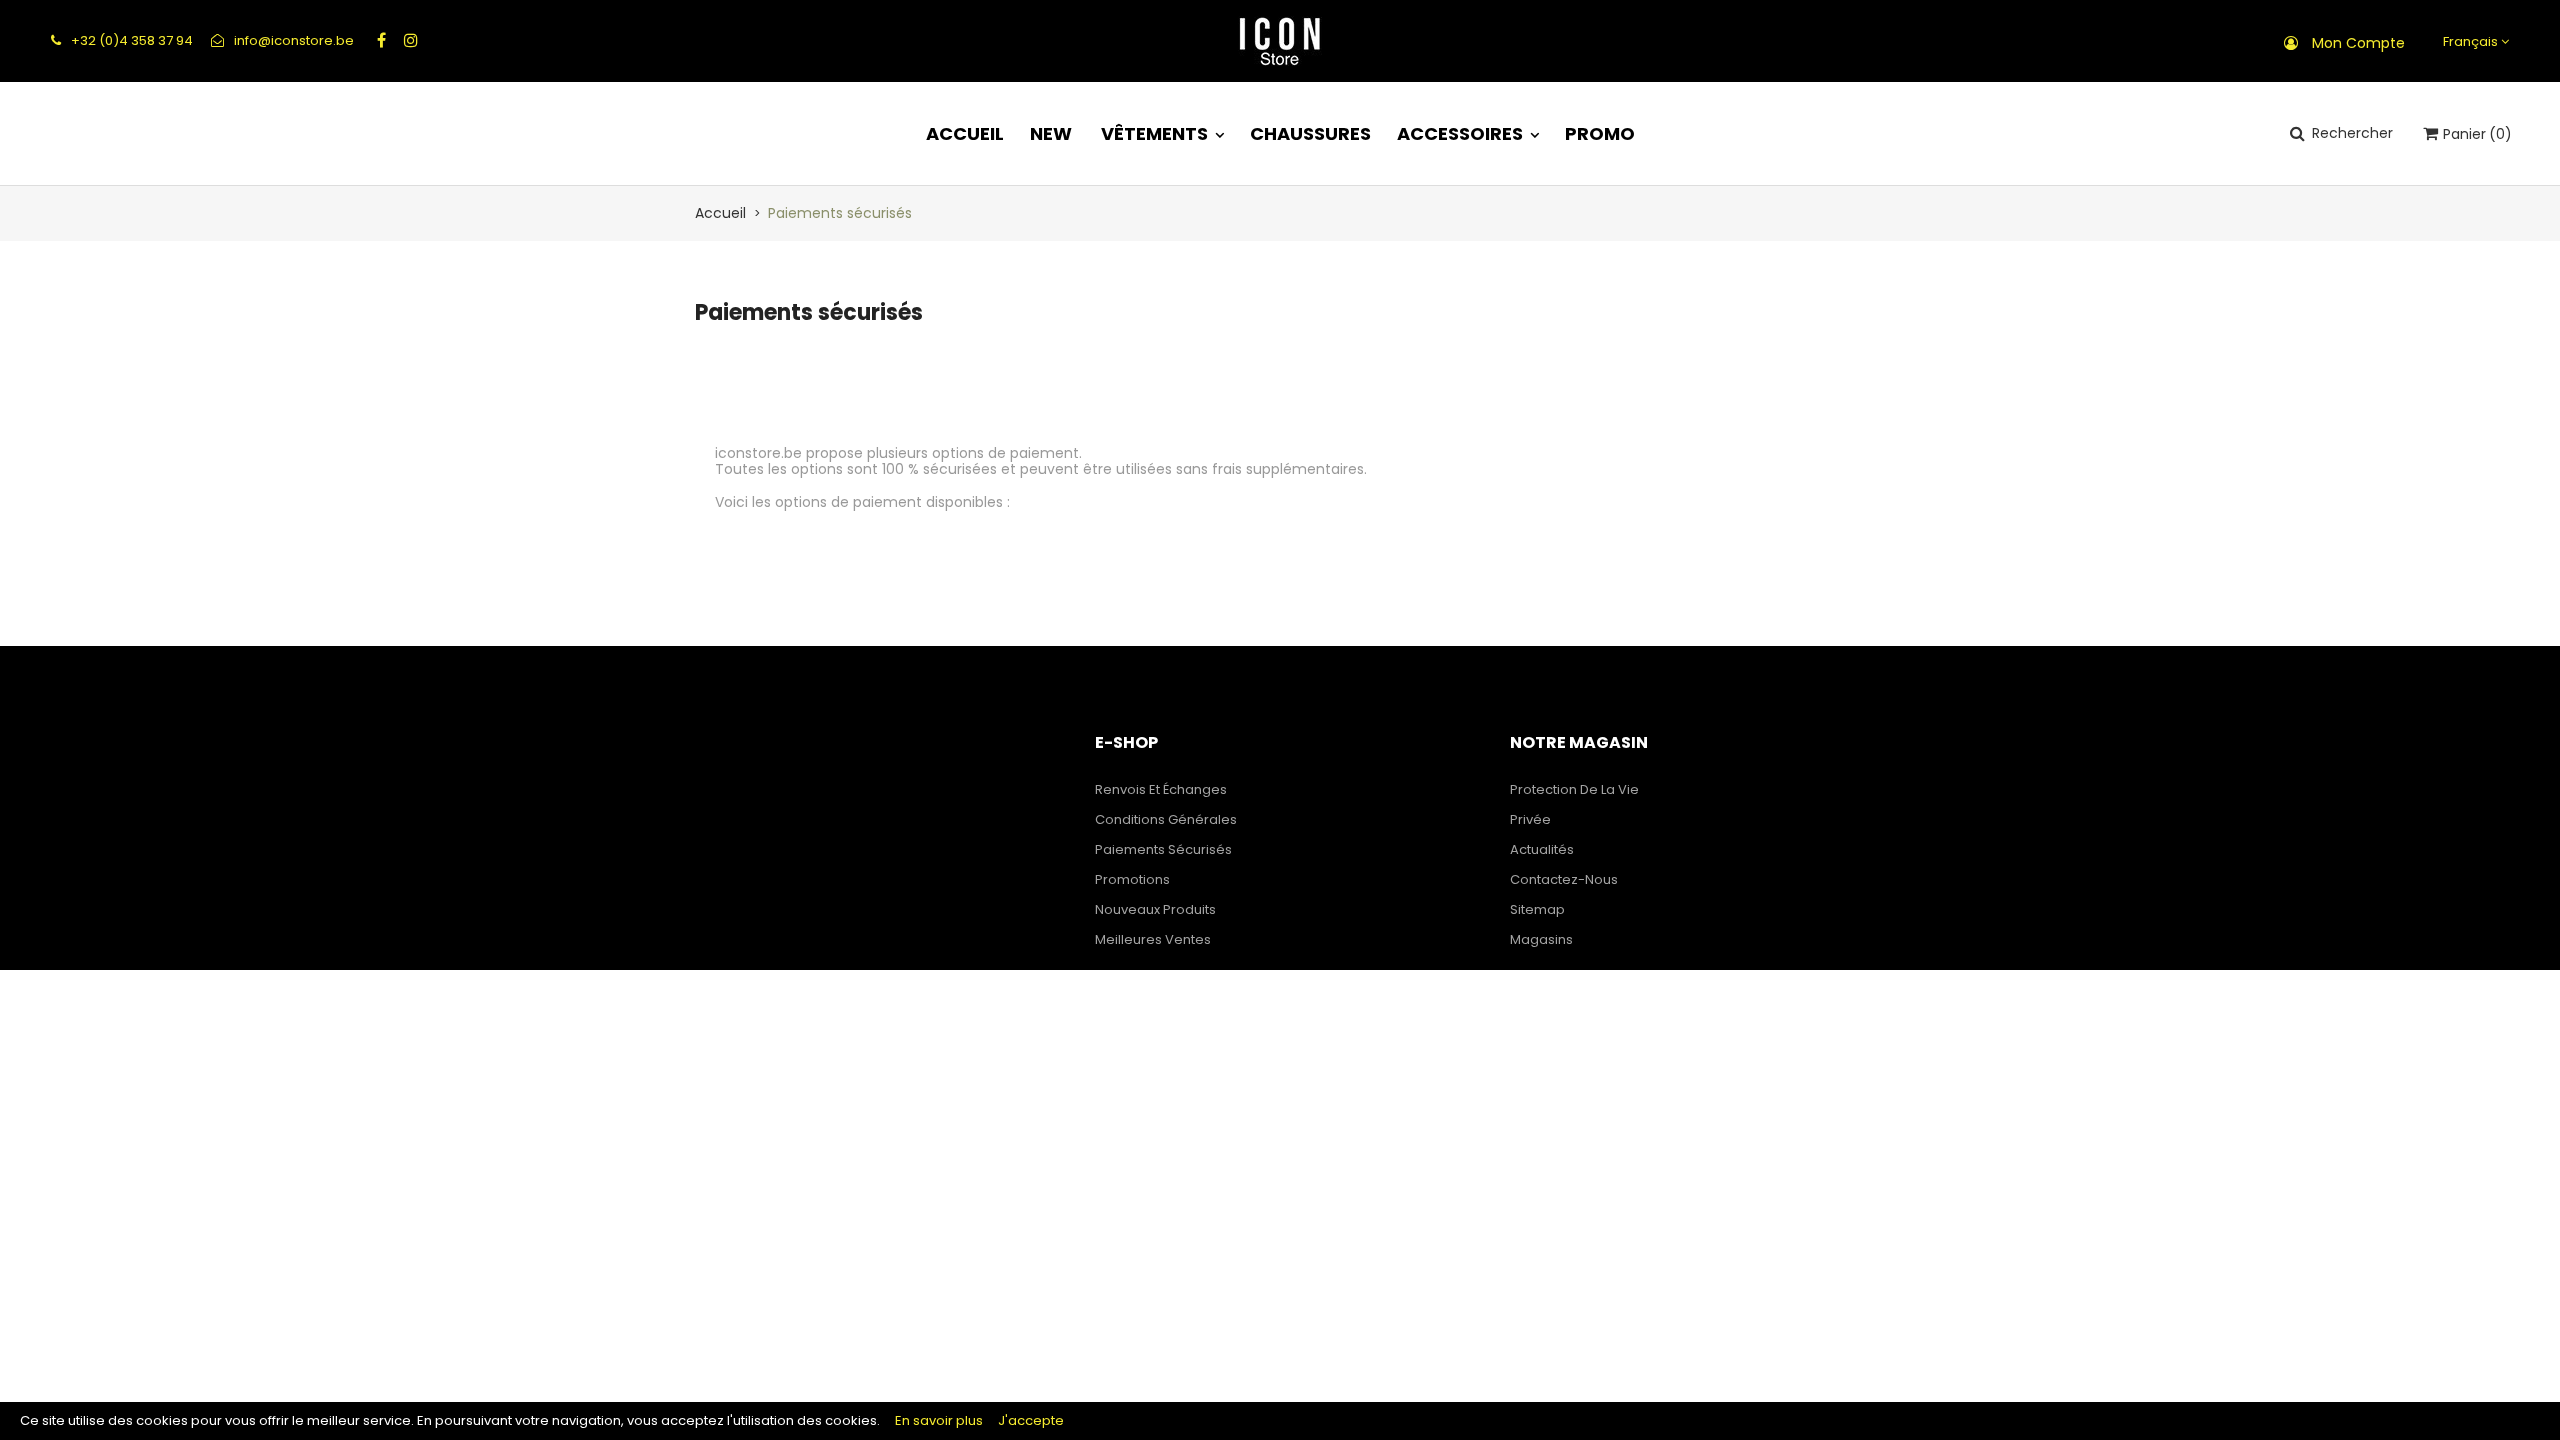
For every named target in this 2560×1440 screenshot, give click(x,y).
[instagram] (411, 40)
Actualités (1542, 849)
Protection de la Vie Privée (1574, 804)
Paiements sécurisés (1163, 849)
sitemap (1537, 909)
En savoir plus (939, 1420)
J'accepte (1031, 1420)
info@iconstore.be (292, 40)
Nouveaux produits (1155, 909)
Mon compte (2358, 43)
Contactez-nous (1564, 879)
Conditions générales (1166, 819)
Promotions (1132, 879)
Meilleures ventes (1153, 939)
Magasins (1541, 939)
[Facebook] (381, 40)
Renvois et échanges (1161, 789)
